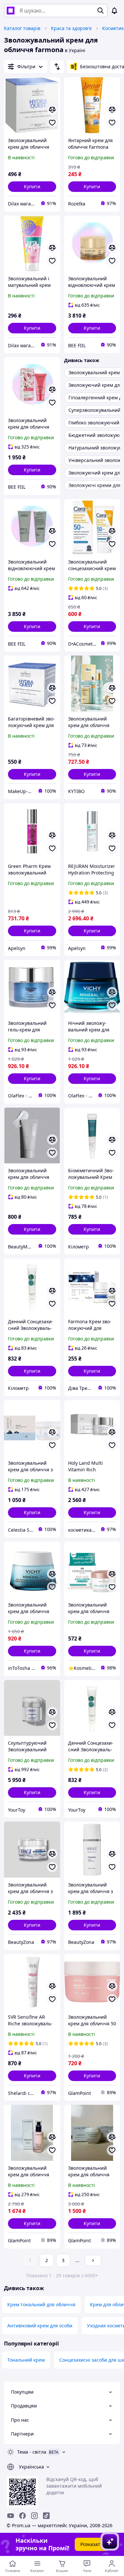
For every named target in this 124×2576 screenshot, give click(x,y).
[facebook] (22, 2516)
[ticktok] (46, 2516)
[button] (32, 187)
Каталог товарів (22, 28)
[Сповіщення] (114, 11)
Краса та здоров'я (71, 28)
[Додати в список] (52, 123)
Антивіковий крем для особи (40, 2326)
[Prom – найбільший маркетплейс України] (11, 11)
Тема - (32, 2452)
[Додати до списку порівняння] (52, 109)
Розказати (92, 2544)
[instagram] (34, 2516)
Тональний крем (26, 2360)
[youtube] (11, 2516)
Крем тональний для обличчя (41, 2304)
